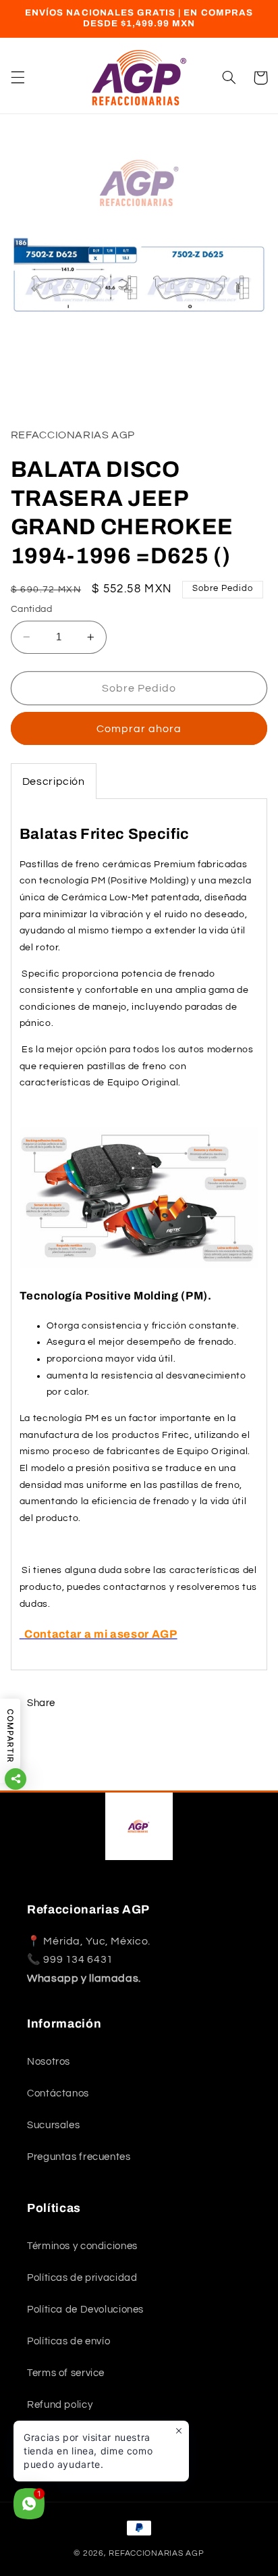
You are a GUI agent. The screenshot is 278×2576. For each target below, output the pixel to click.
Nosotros (49, 2062)
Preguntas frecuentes (79, 2157)
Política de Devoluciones (85, 2310)
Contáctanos (58, 2093)
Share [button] (41, 1703)
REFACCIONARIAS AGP (156, 2553)
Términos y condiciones (82, 2246)
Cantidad (31, 609)
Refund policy (60, 2405)
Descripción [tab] (54, 781)
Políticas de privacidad (82, 2278)
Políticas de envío (68, 2341)
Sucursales (53, 2125)
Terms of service (66, 2373)
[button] (18, 78)
